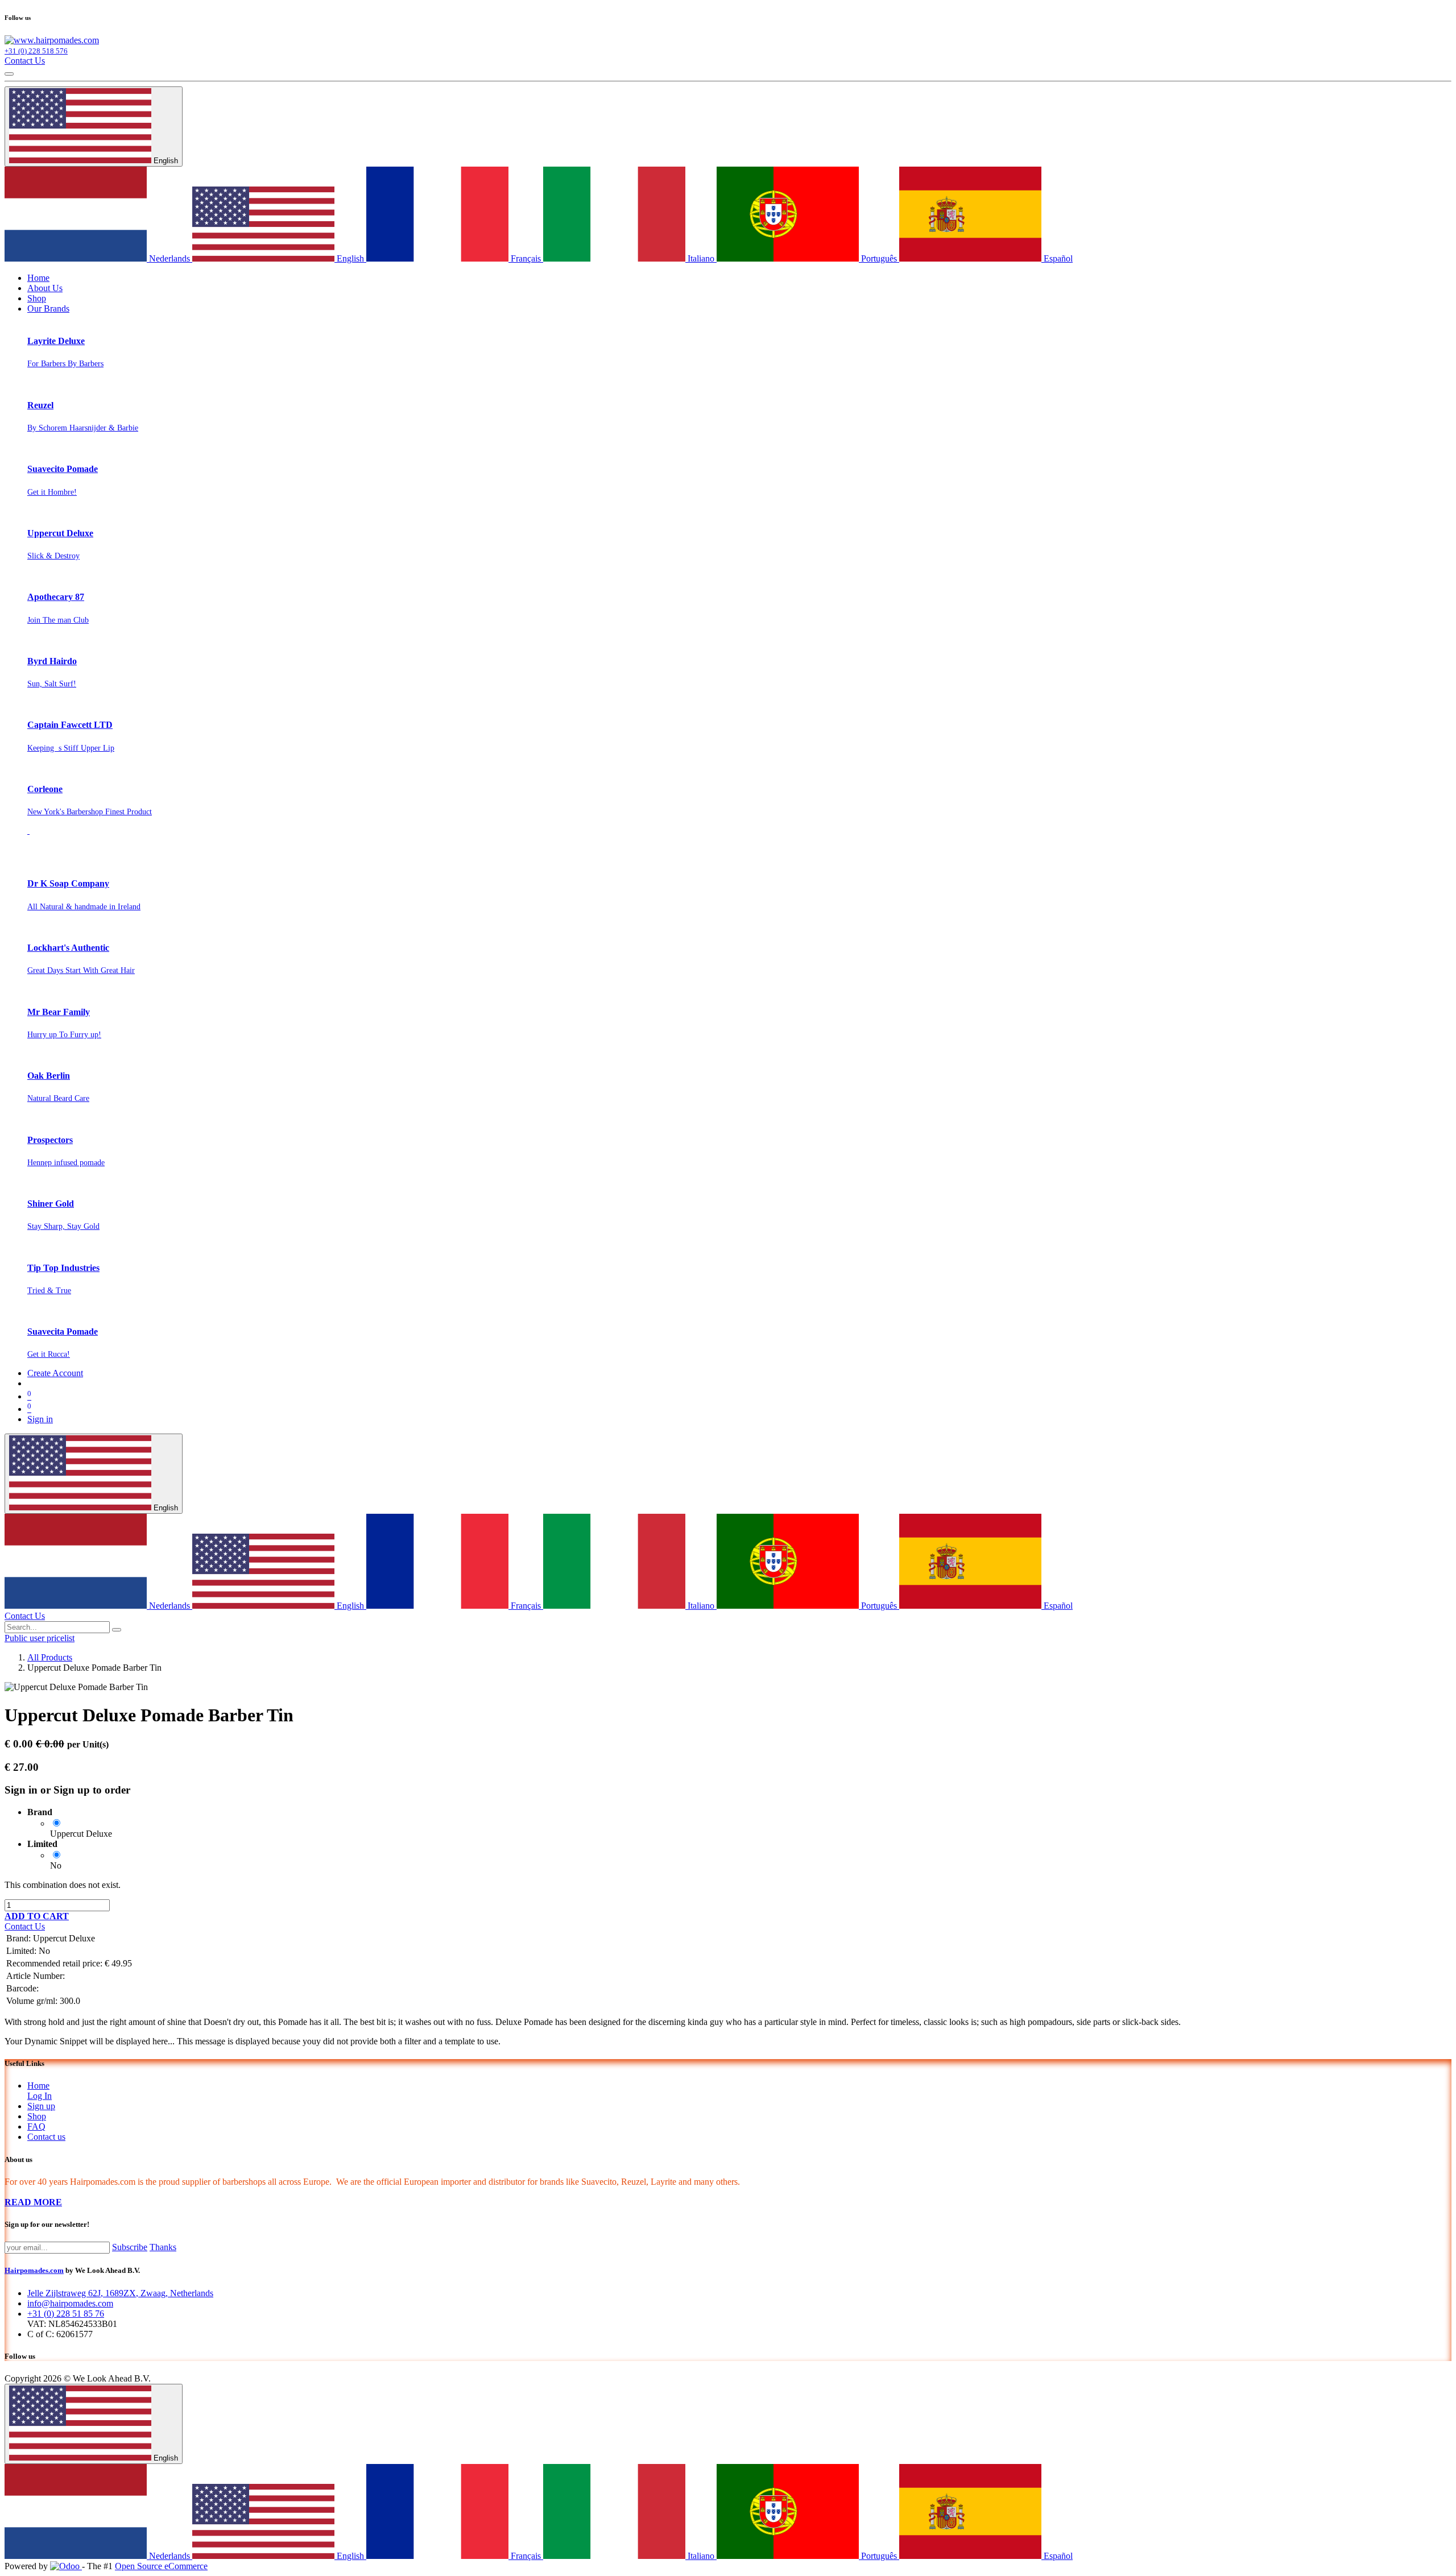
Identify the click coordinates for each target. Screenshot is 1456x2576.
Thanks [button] (163, 2247)
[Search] (117, 1630)
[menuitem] (38, 278)
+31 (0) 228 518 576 (36, 51)
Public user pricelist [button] (40, 1638)
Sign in (40, 1419)
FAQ (36, 2126)
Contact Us (25, 61)
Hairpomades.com (34, 2270)
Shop (37, 2116)
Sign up (41, 2106)
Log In (40, 2096)
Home (38, 2086)
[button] (37, 1916)
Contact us (46, 2137)
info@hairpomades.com (70, 2303)
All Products (50, 1657)
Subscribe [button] (130, 2247)
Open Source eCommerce (161, 2566)
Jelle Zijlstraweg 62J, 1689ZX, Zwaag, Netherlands (120, 2293)
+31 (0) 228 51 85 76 (66, 2314)
